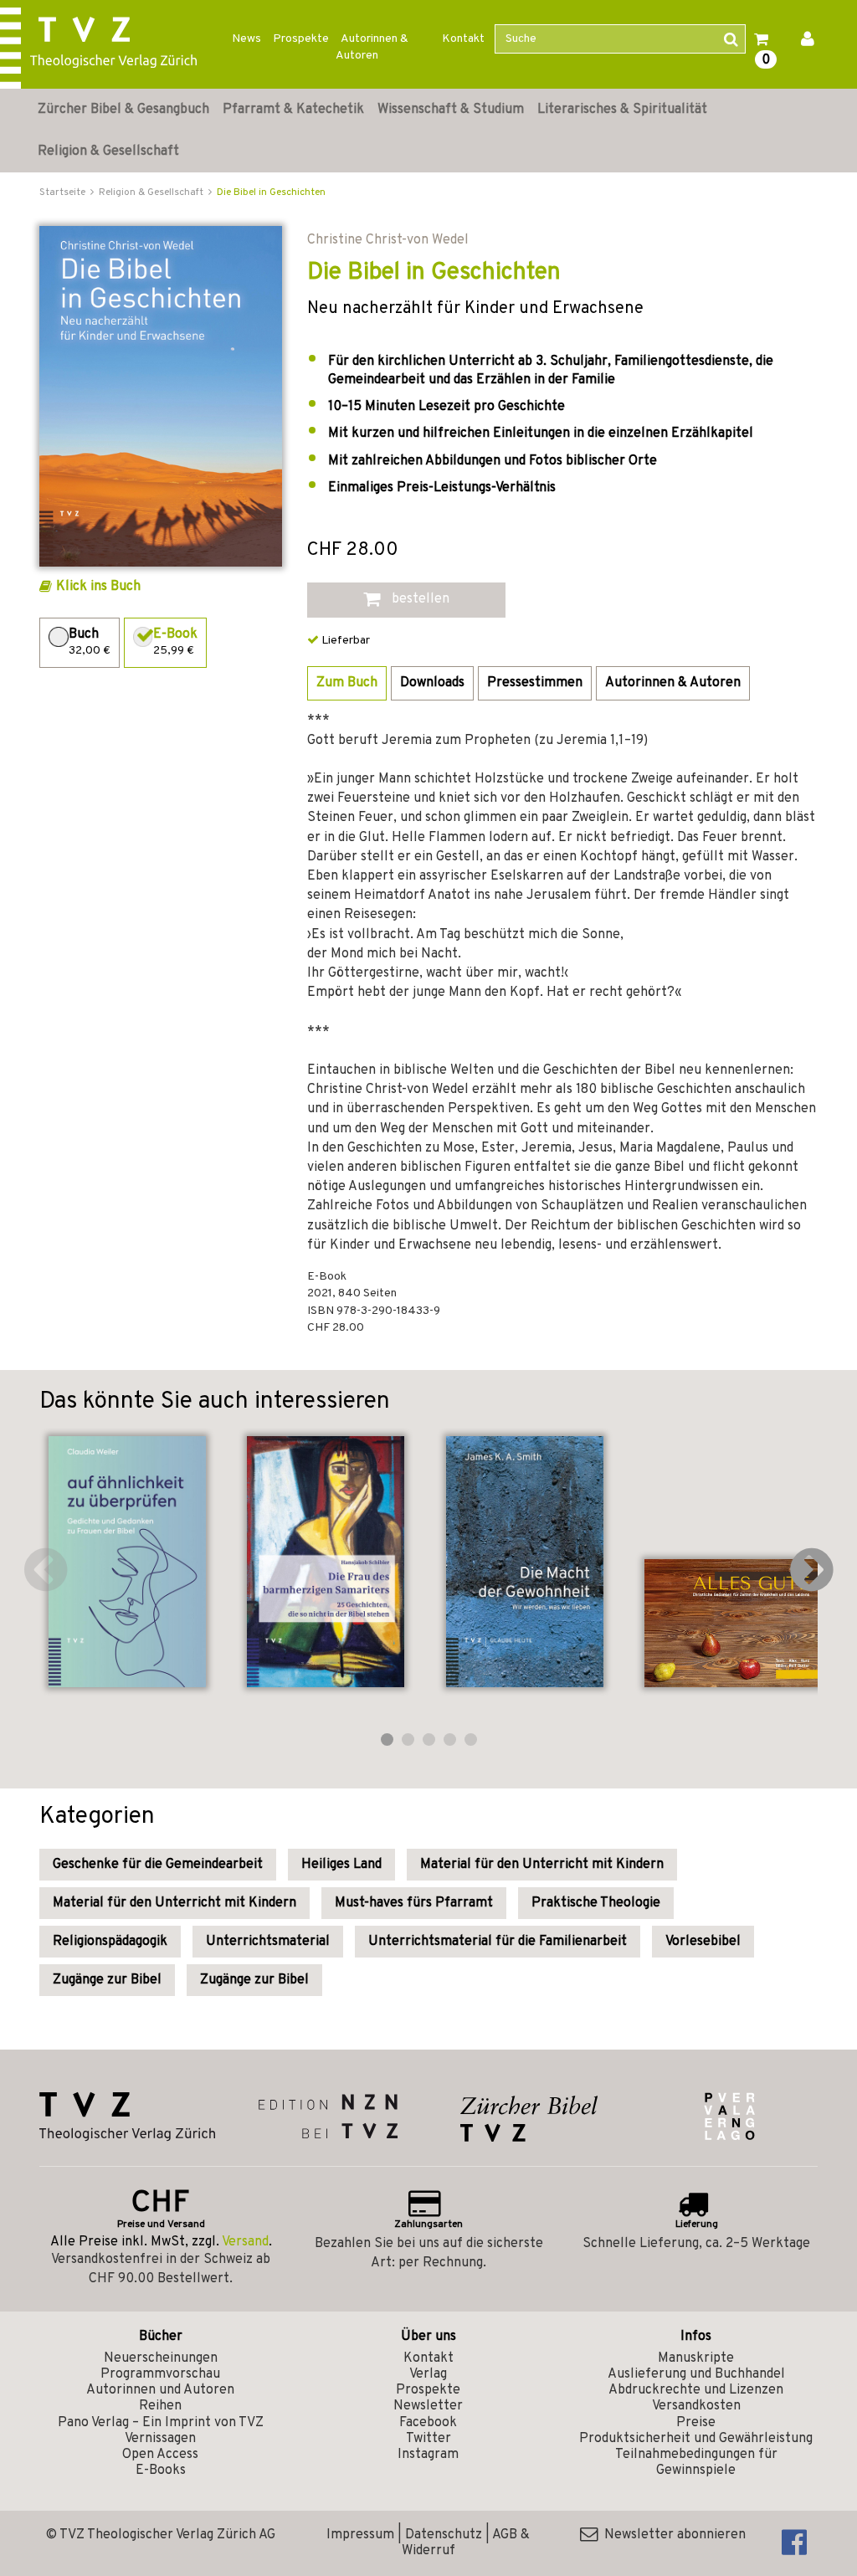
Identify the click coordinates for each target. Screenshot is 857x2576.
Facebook (428, 2423)
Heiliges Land (341, 1865)
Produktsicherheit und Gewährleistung (696, 2439)
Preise (696, 2423)
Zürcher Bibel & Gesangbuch (123, 110)
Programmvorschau (160, 2374)
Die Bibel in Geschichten (271, 192)
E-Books (161, 2471)
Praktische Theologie (596, 1903)
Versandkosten (696, 2406)
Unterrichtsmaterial (268, 1942)
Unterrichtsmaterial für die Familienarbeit (498, 1942)
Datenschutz (444, 2535)
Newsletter (428, 2406)
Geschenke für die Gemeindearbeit (158, 1865)
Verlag (428, 2374)
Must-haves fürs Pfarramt (414, 1903)
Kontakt (463, 39)
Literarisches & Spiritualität (622, 110)
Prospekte (301, 39)
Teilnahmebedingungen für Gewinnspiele (696, 2463)
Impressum (360, 2535)
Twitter (428, 2439)
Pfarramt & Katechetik (293, 110)
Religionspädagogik (110, 1942)
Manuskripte (696, 2358)
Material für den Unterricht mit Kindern (542, 1865)
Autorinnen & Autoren (372, 47)
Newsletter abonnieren (672, 2535)
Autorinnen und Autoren (160, 2390)
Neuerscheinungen (161, 2358)
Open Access (160, 2455)
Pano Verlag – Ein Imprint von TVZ (161, 2423)
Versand (245, 2242)
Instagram (428, 2455)
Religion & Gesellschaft (108, 151)
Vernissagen (160, 2439)
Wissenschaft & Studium (451, 110)
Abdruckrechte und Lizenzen (696, 2390)
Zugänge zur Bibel (107, 1980)
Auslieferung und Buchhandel (696, 2374)
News (246, 39)
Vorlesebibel (703, 1942)
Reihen (160, 2406)
